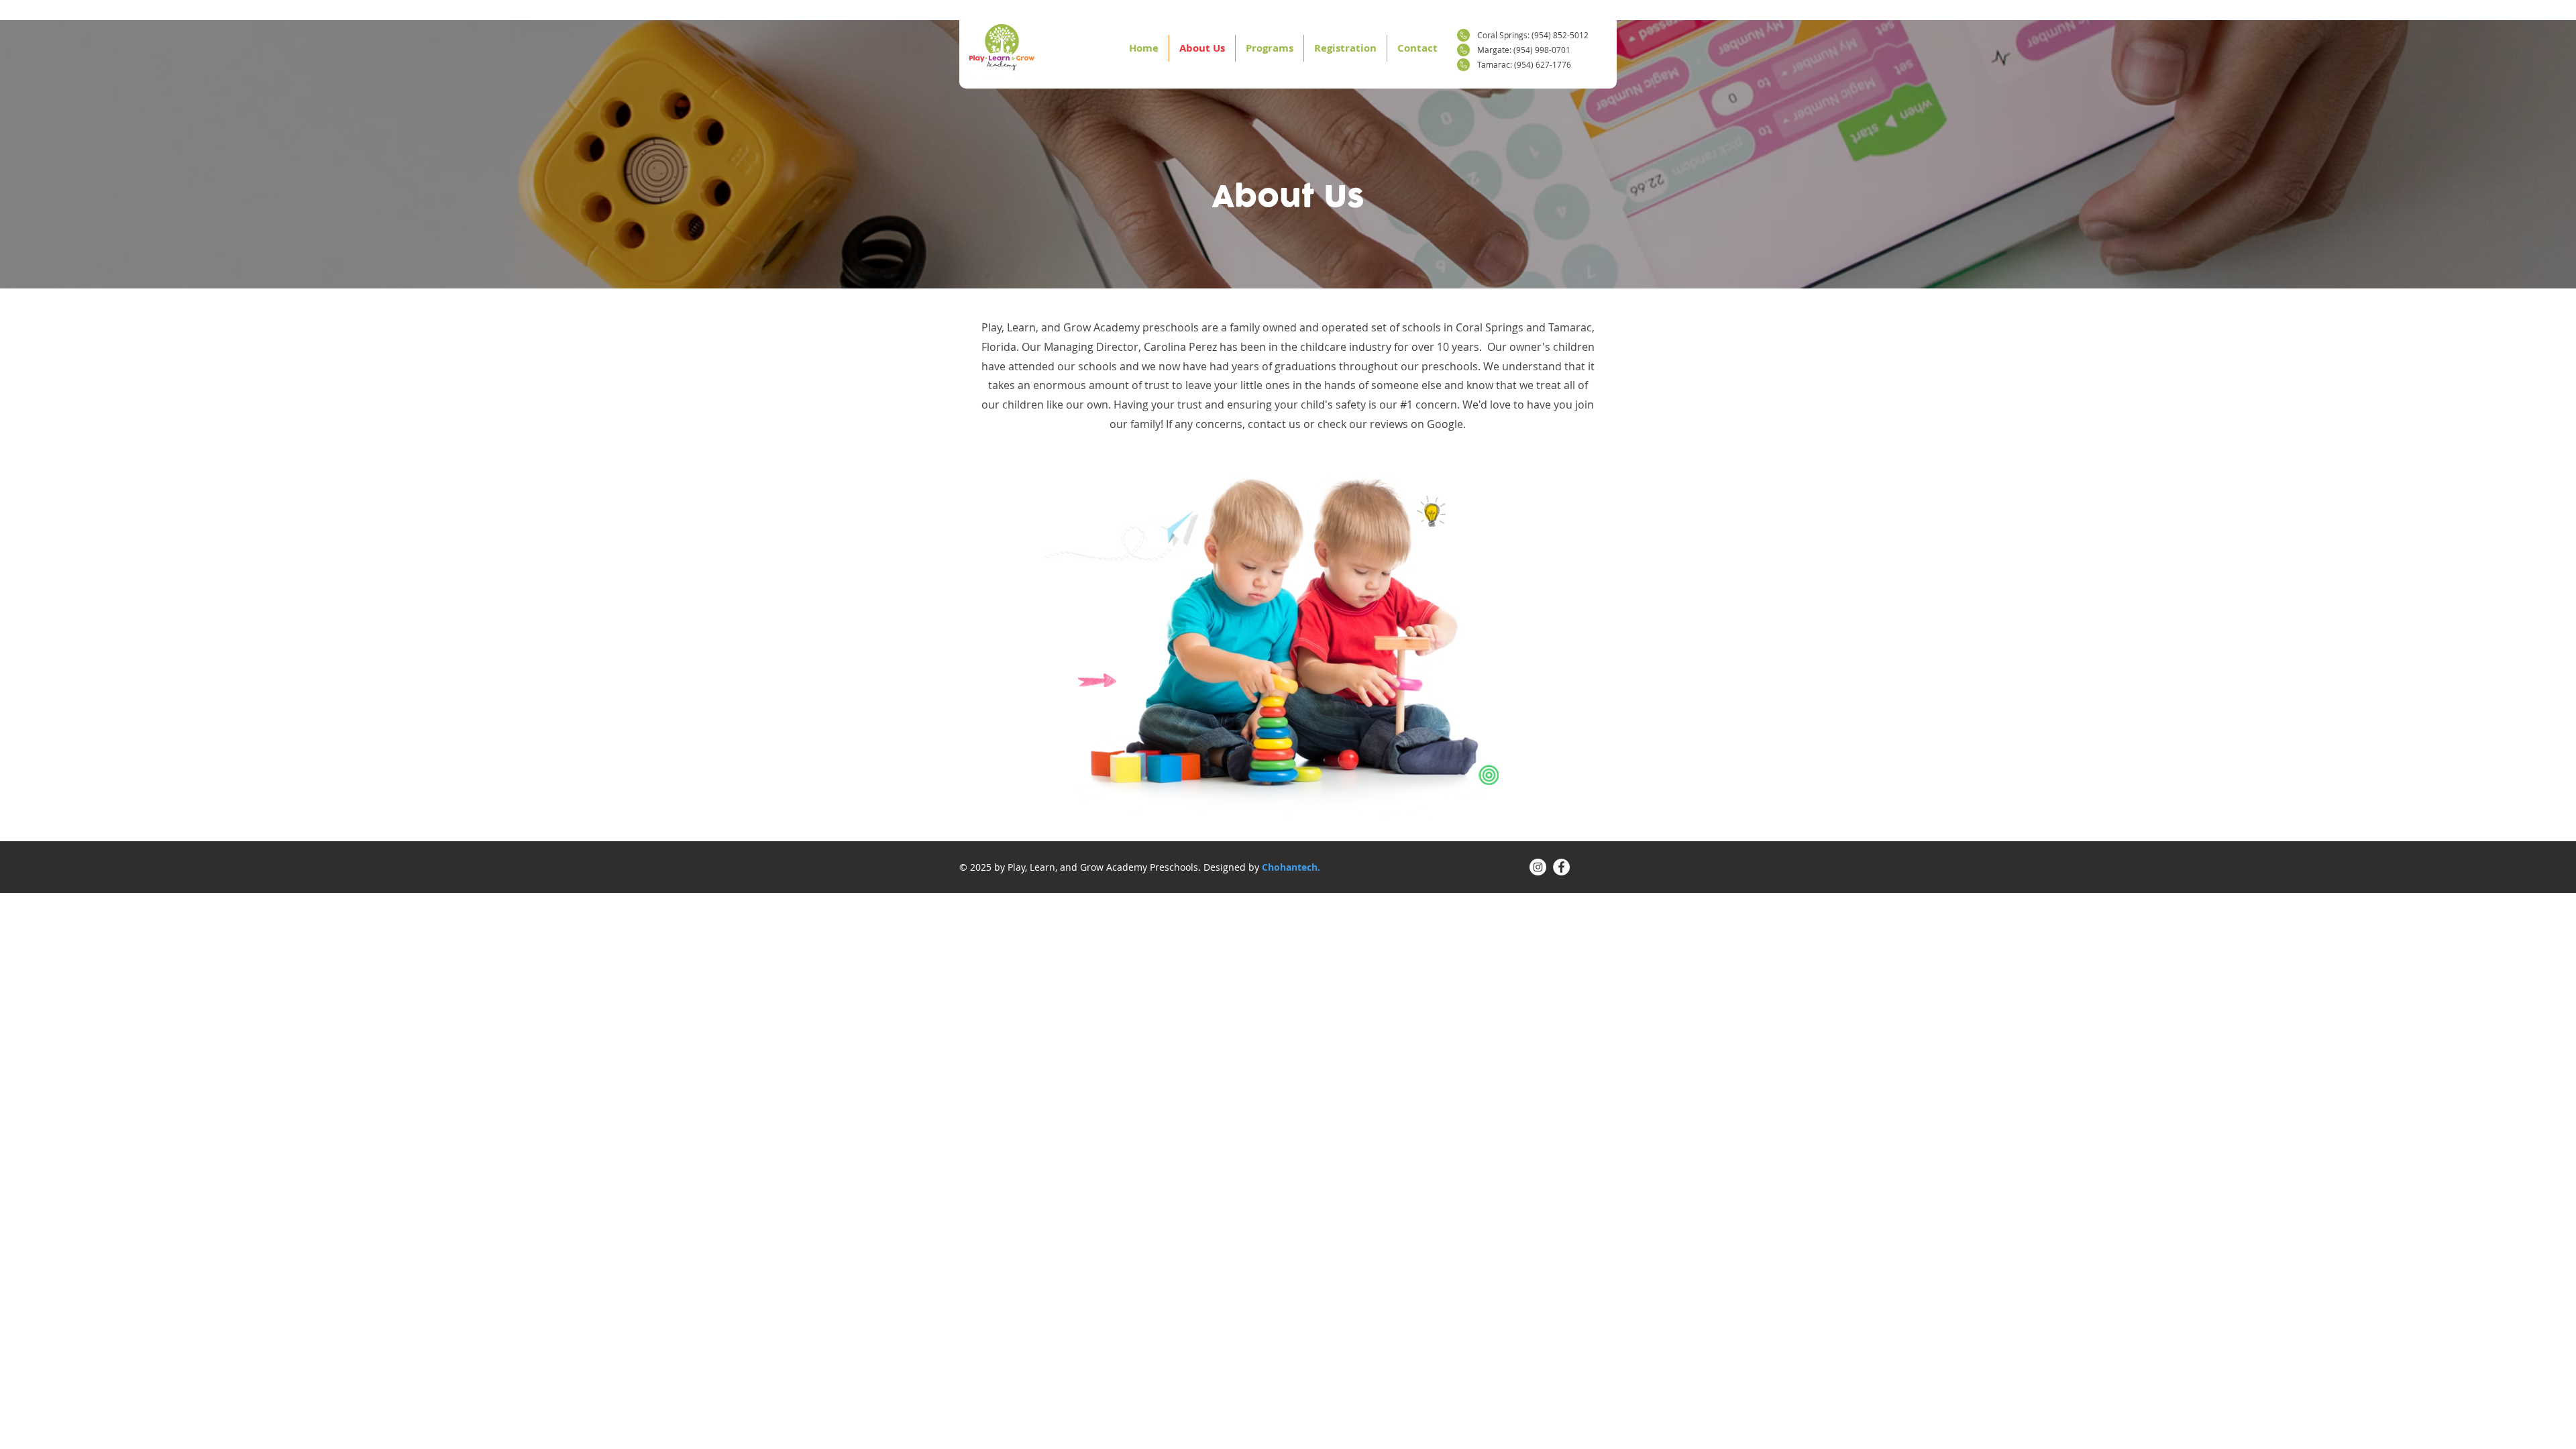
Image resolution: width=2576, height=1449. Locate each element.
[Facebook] (1561, 867)
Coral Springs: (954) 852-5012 (1533, 35)
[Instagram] (1538, 867)
